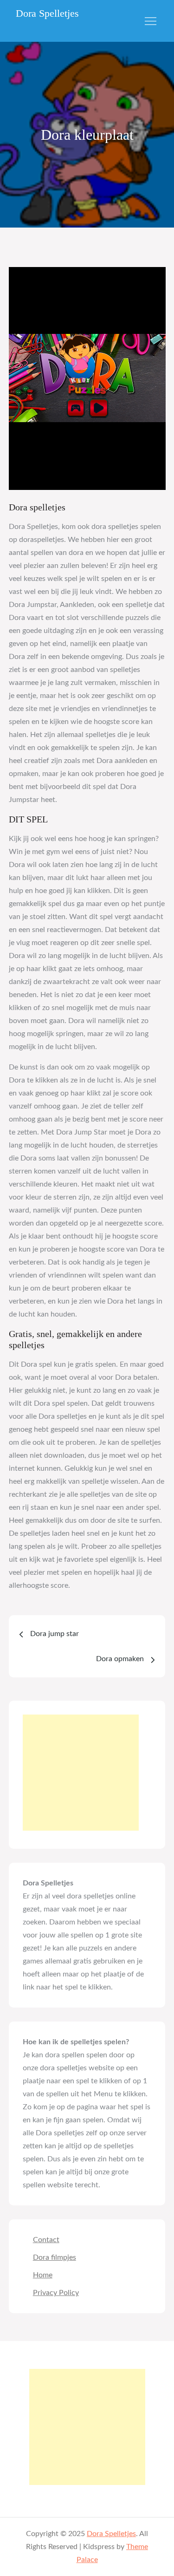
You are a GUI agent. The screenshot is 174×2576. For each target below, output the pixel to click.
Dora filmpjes (55, 2257)
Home (43, 2275)
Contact (46, 2240)
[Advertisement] (81, 1773)
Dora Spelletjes (47, 13)
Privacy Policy (56, 2293)
